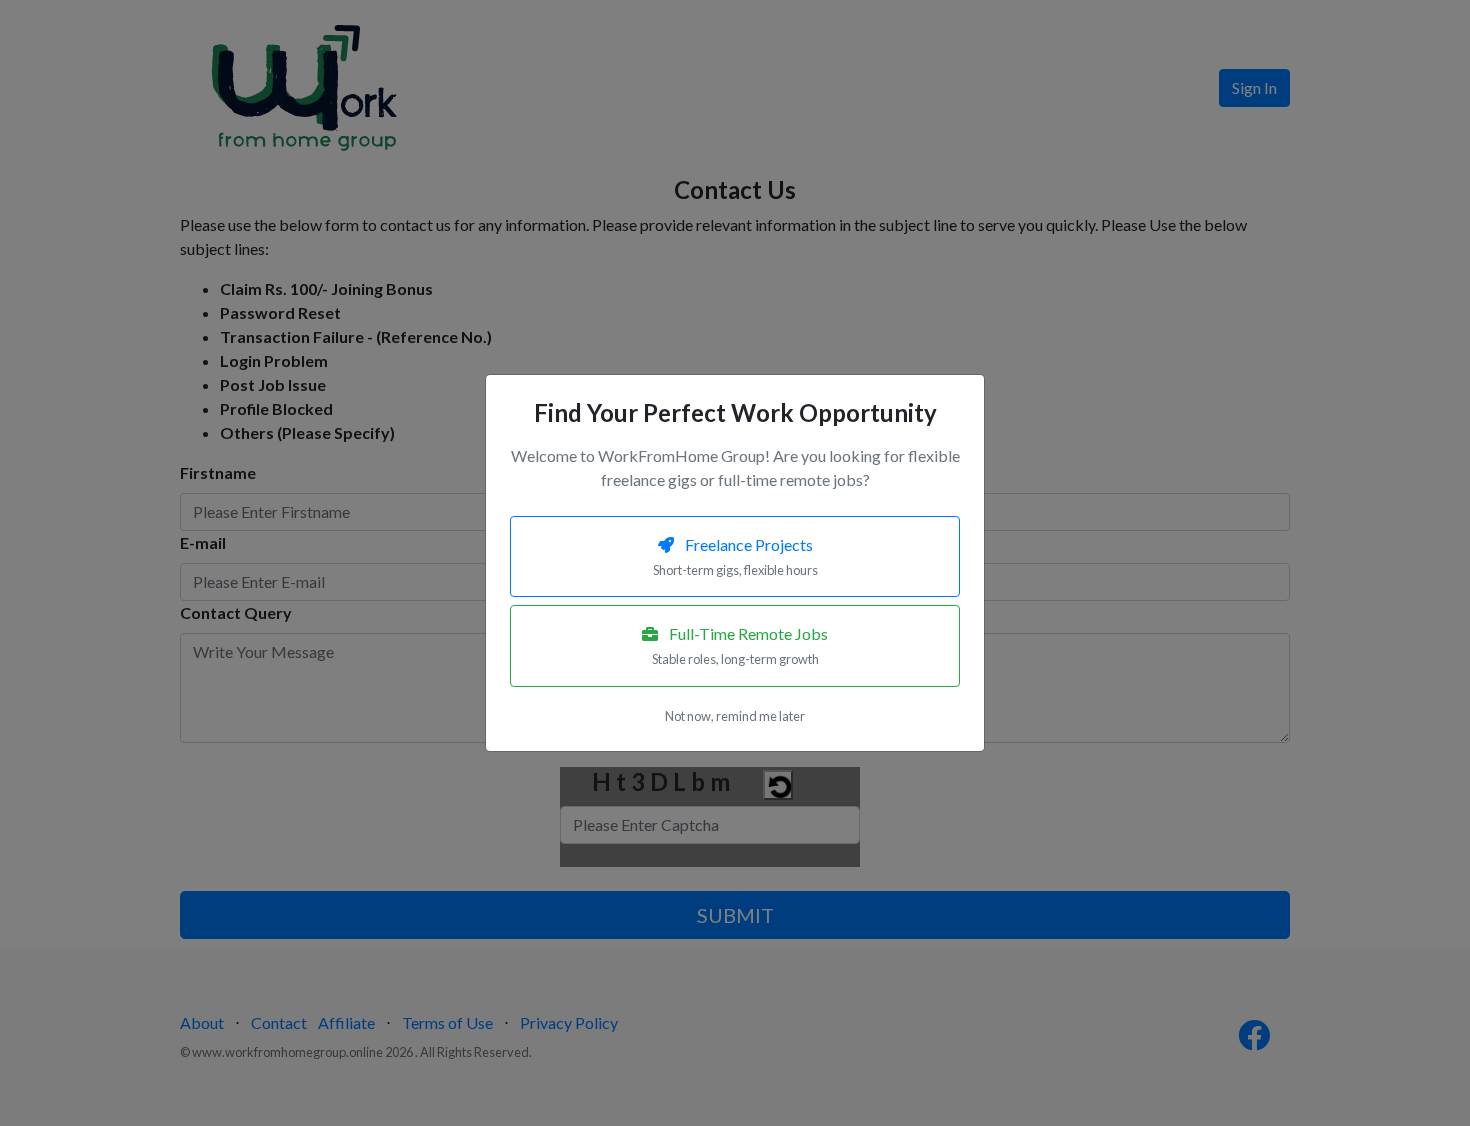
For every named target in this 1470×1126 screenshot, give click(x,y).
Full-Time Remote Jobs (740, 645)
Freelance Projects (735, 556)
